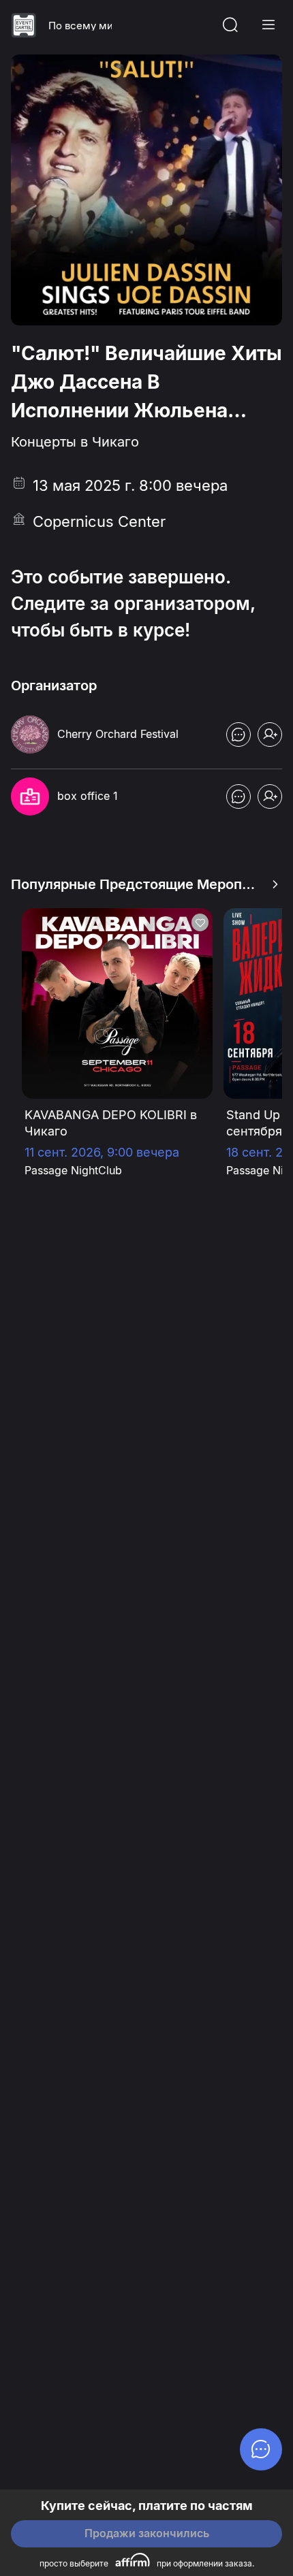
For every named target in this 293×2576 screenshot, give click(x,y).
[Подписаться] (270, 735)
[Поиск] (230, 25)
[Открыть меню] (268, 25)
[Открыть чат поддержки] (238, 735)
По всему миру (80, 26)
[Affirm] (133, 2560)
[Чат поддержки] (261, 2449)
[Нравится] (200, 922)
